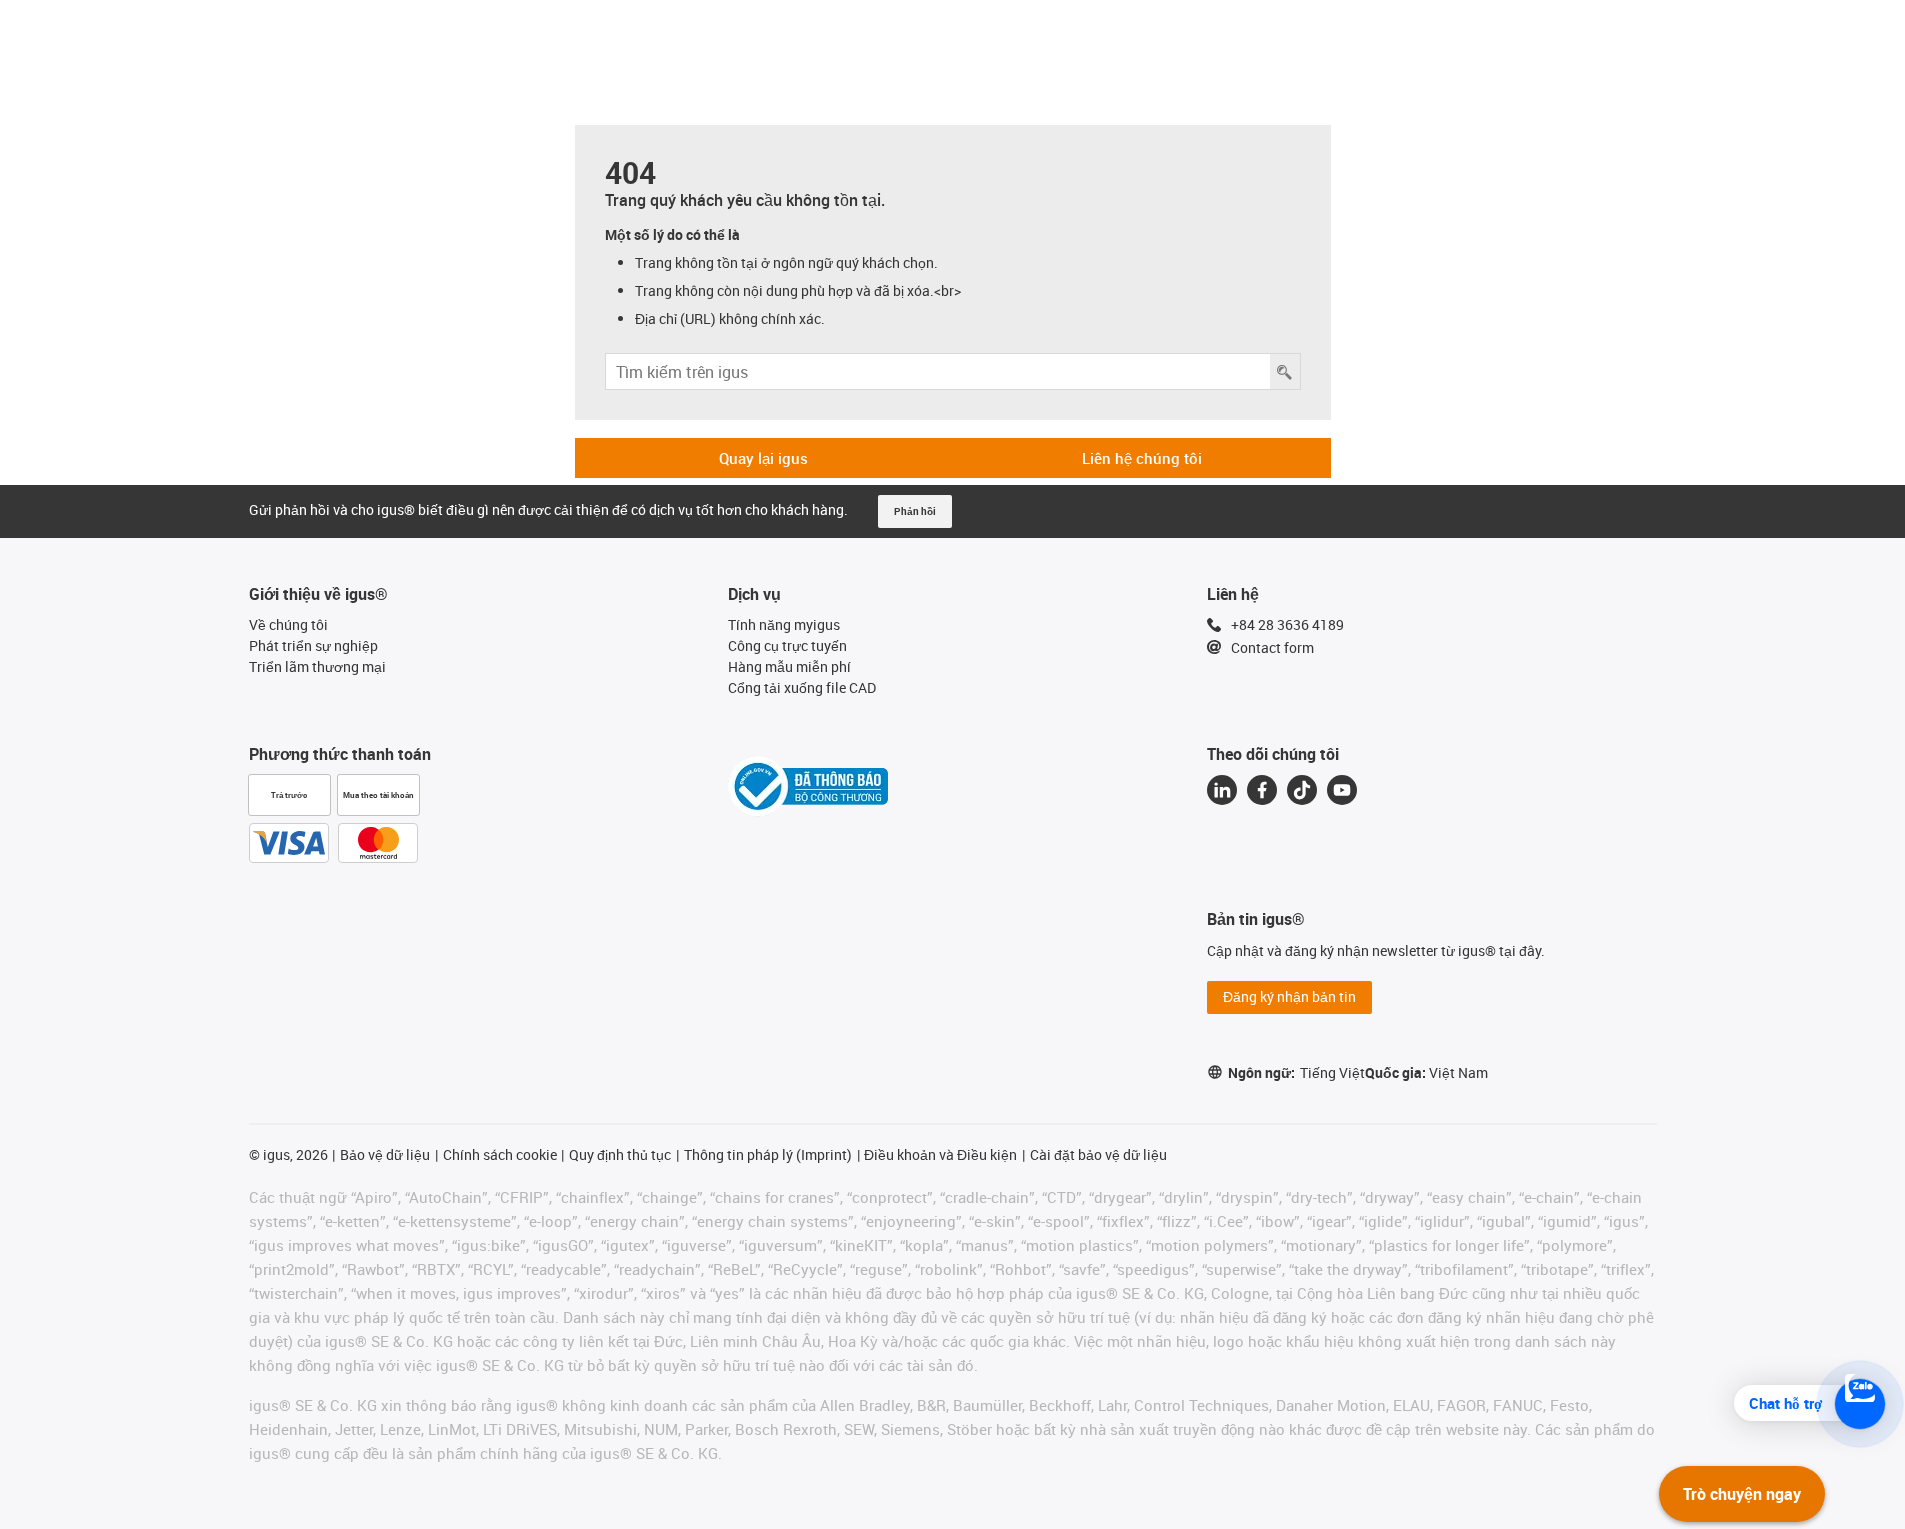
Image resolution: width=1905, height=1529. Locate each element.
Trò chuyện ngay (1742, 1494)
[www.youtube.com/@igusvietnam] (1342, 790)
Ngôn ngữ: (1296, 1072)
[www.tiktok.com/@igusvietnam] (1302, 790)
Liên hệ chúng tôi (1142, 458)
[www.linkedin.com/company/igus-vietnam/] (1222, 790)
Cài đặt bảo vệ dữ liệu (1098, 1154)
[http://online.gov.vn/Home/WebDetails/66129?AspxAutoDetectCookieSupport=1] (808, 786)
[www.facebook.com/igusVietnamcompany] (1262, 790)
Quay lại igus (763, 458)
